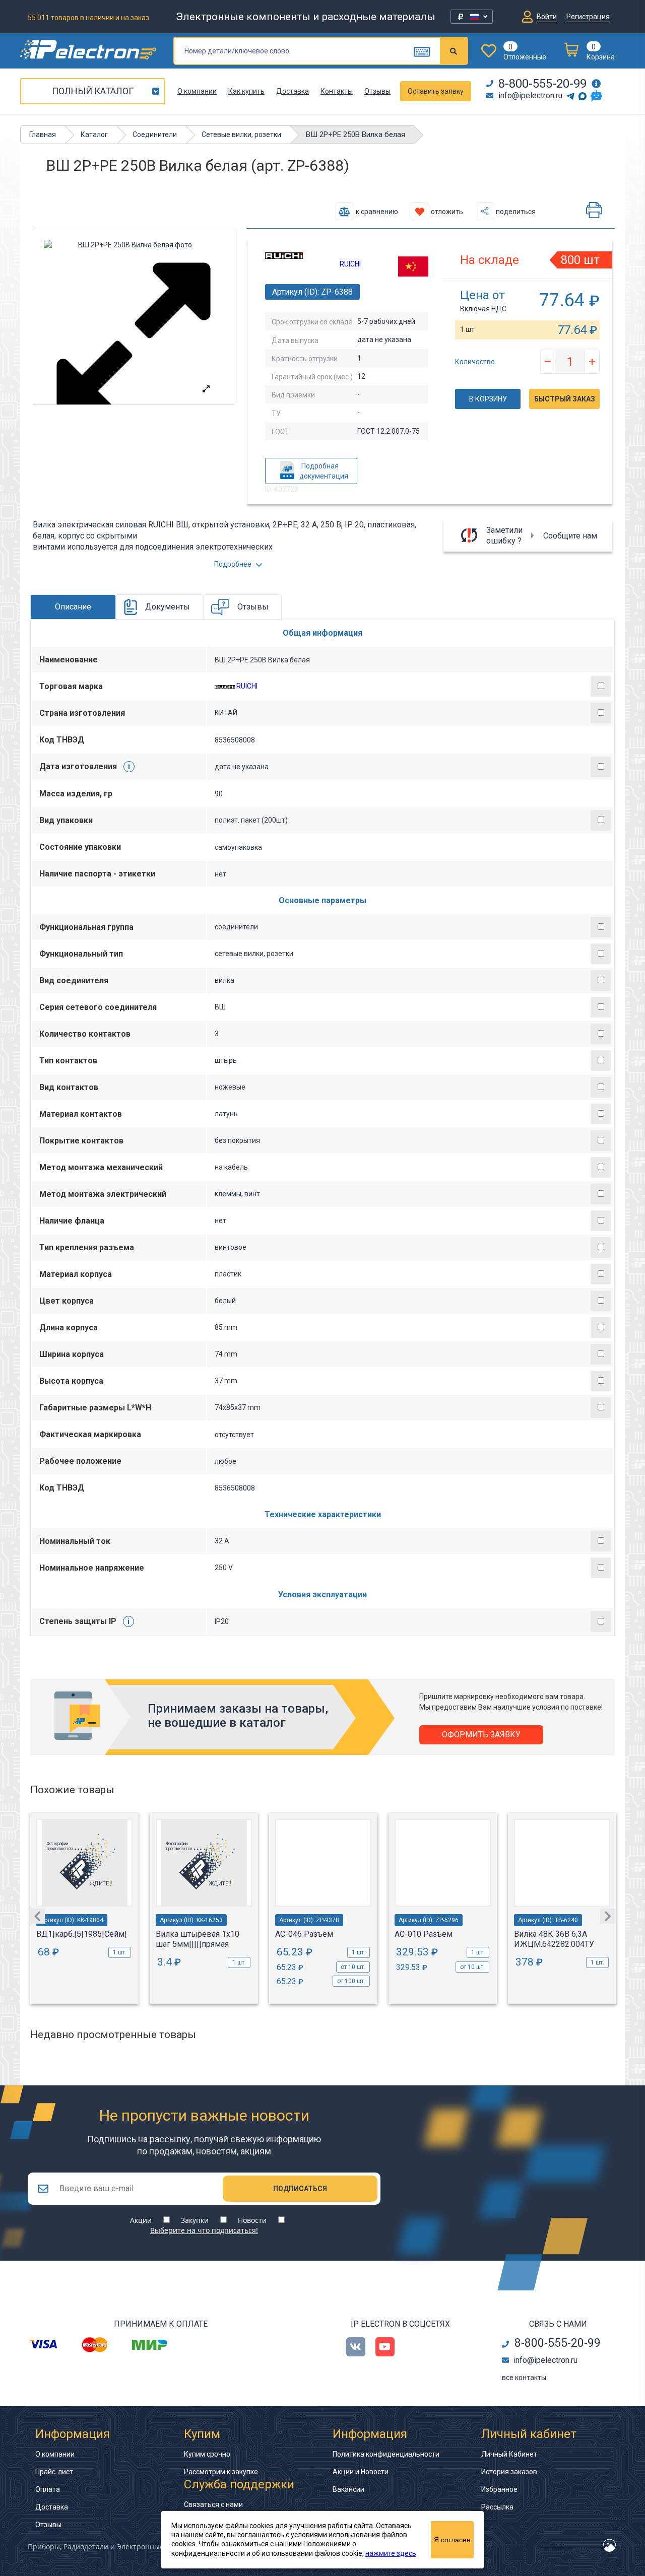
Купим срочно (207, 2454)
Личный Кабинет (509, 2454)
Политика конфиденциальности (386, 2454)
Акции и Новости (361, 2472)
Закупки (195, 2220)
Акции (141, 2220)
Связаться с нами (213, 2504)
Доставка (293, 91)
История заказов (509, 2472)
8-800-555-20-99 (542, 84)
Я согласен (452, 2540)
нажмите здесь (391, 2553)
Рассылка (497, 2507)
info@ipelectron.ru (530, 95)
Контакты (337, 91)
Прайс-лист (54, 2472)
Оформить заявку (481, 1735)
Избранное (499, 2489)
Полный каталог (93, 91)
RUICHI (350, 264)
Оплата (48, 2489)
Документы (168, 607)
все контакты (524, 2378)
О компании (197, 91)
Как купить (246, 91)
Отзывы (377, 91)
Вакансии (348, 2489)
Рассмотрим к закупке (221, 2472)
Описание (73, 607)
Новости (252, 2220)
